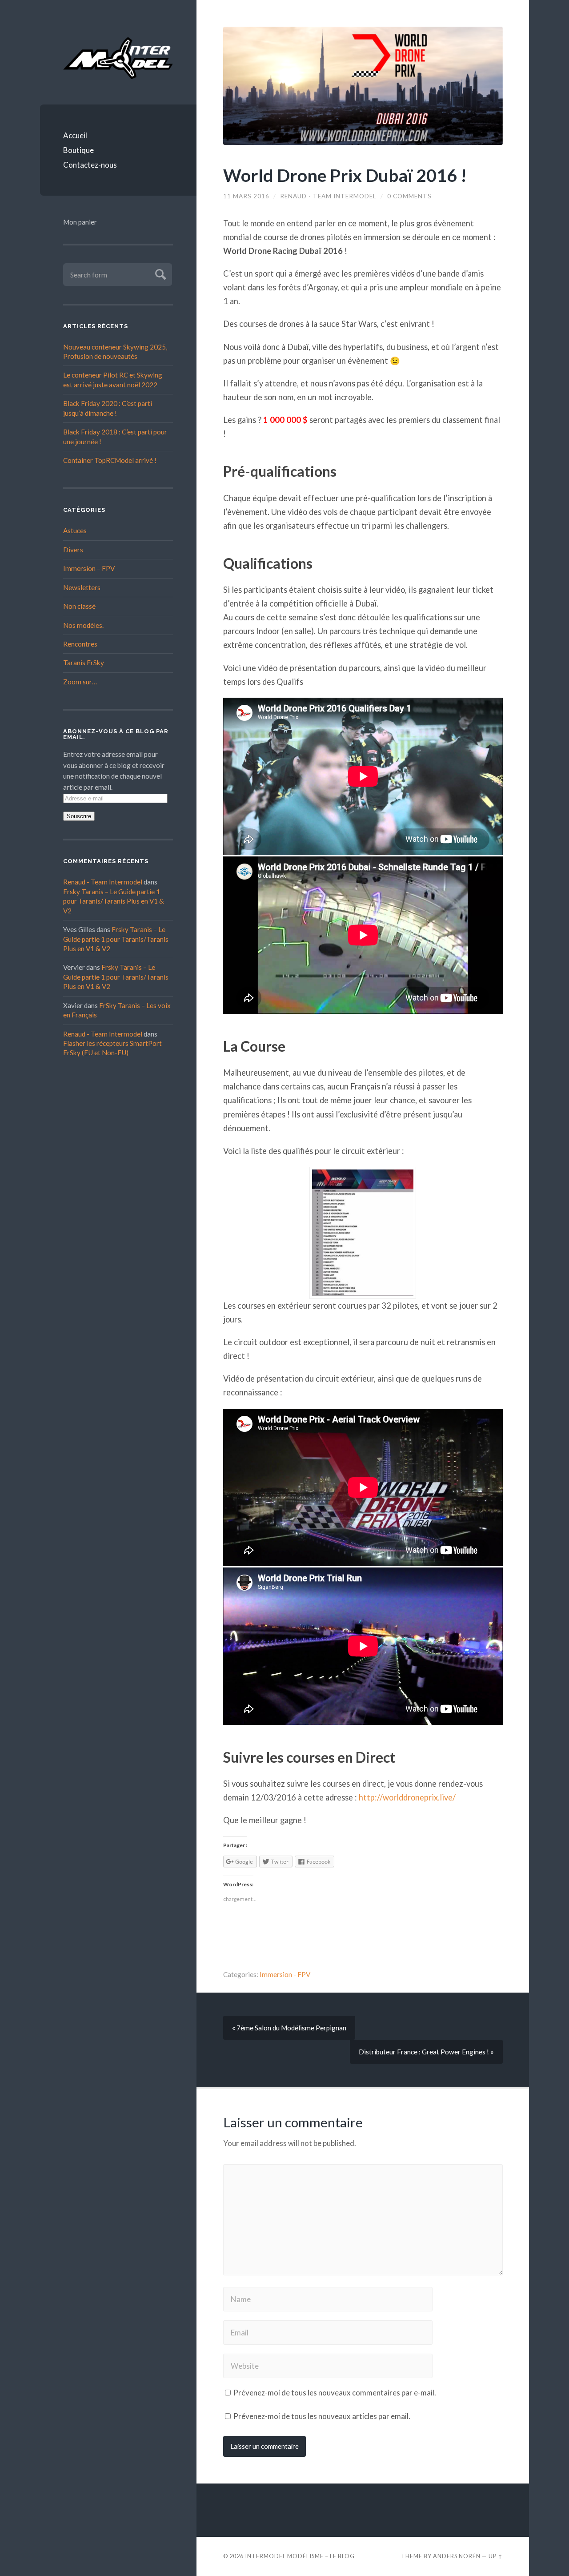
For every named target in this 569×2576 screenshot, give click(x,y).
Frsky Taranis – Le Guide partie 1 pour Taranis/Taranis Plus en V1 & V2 (114, 901)
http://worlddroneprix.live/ (407, 1797)
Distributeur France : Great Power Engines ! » (426, 2052)
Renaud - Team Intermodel (103, 882)
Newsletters (82, 587)
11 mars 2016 (246, 196)
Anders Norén (457, 2556)
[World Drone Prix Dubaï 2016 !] (363, 86)
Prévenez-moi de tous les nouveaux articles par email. (322, 2416)
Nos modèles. (83, 625)
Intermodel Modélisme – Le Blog (300, 2556)
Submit (159, 273)
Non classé (79, 606)
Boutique (78, 150)
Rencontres (80, 644)
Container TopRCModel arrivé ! (110, 460)
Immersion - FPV (285, 1974)
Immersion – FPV (89, 568)
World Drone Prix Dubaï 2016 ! (345, 175)
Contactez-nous (90, 165)
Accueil (75, 135)
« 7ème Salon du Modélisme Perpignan (289, 2028)
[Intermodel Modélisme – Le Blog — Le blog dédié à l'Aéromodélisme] (118, 58)
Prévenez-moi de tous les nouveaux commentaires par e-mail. (335, 2393)
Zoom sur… (80, 682)
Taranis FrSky (84, 663)
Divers (73, 550)
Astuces (75, 530)
